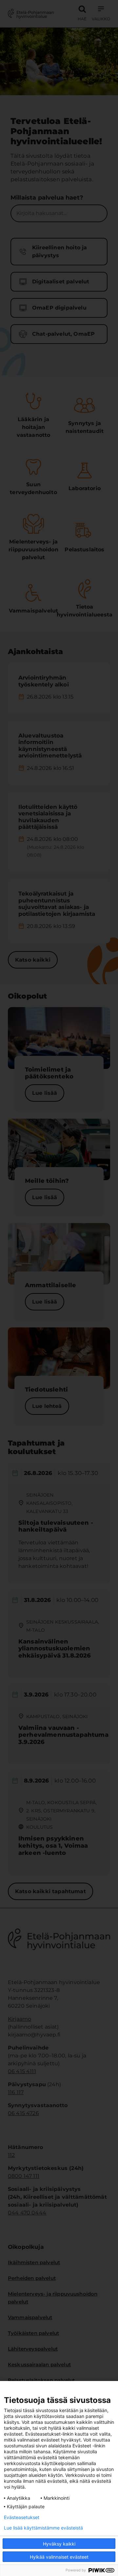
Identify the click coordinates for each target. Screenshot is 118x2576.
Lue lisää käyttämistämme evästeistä (43, 2528)
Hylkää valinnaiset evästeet (59, 2557)
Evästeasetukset (22, 2517)
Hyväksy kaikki (59, 2544)
